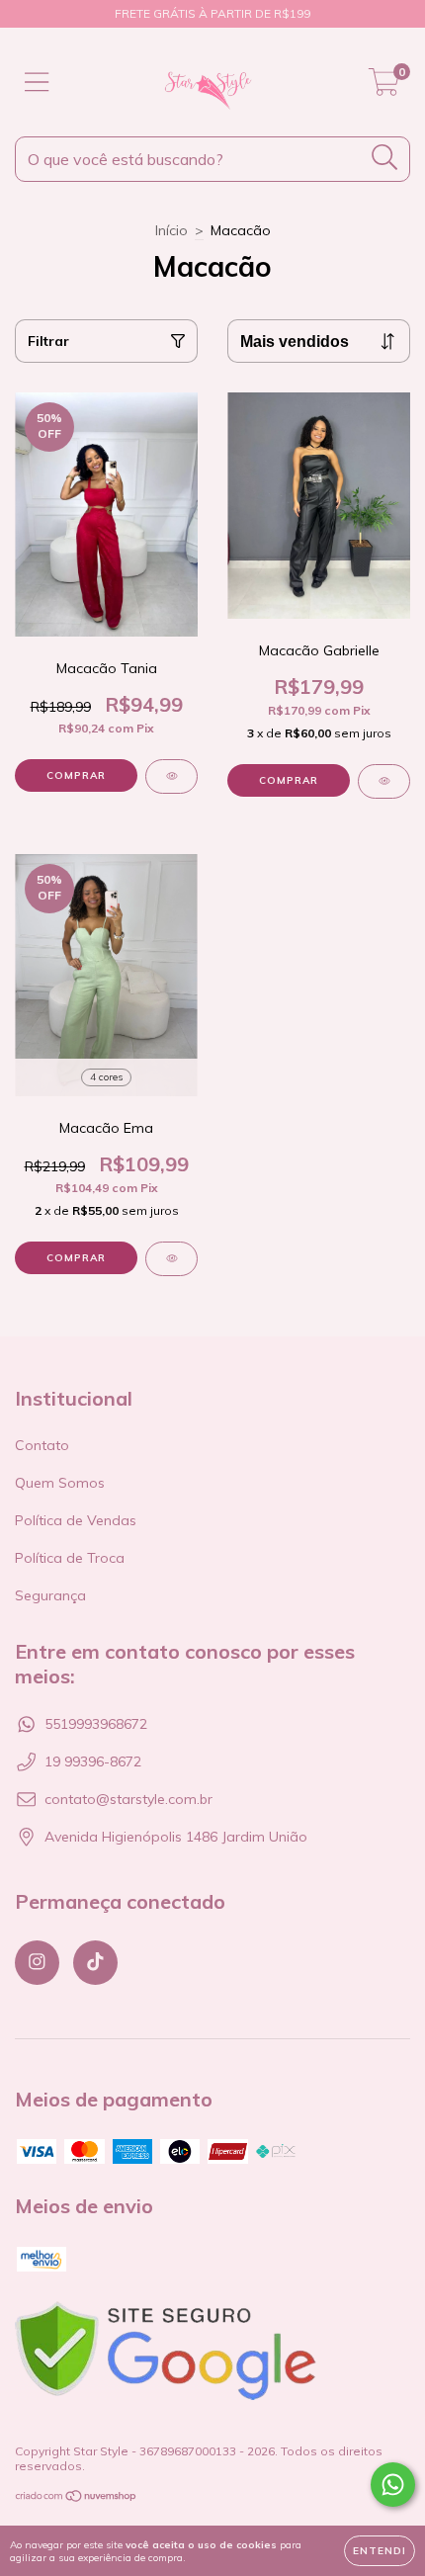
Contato (42, 1445)
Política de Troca (70, 1558)
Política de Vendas (76, 1520)
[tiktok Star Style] (95, 1963)
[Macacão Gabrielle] (384, 781)
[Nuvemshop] (77, 2498)
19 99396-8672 (93, 1761)
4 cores (106, 1077)
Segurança (50, 1595)
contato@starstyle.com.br (128, 1799)
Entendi (380, 2551)
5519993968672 (96, 1724)
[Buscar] (385, 158)
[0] (384, 87)
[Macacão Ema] (171, 1259)
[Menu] (37, 83)
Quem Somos (60, 1483)
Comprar (76, 775)
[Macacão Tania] (171, 776)
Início (171, 230)
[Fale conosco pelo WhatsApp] (393, 2485)
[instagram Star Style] (37, 1963)
